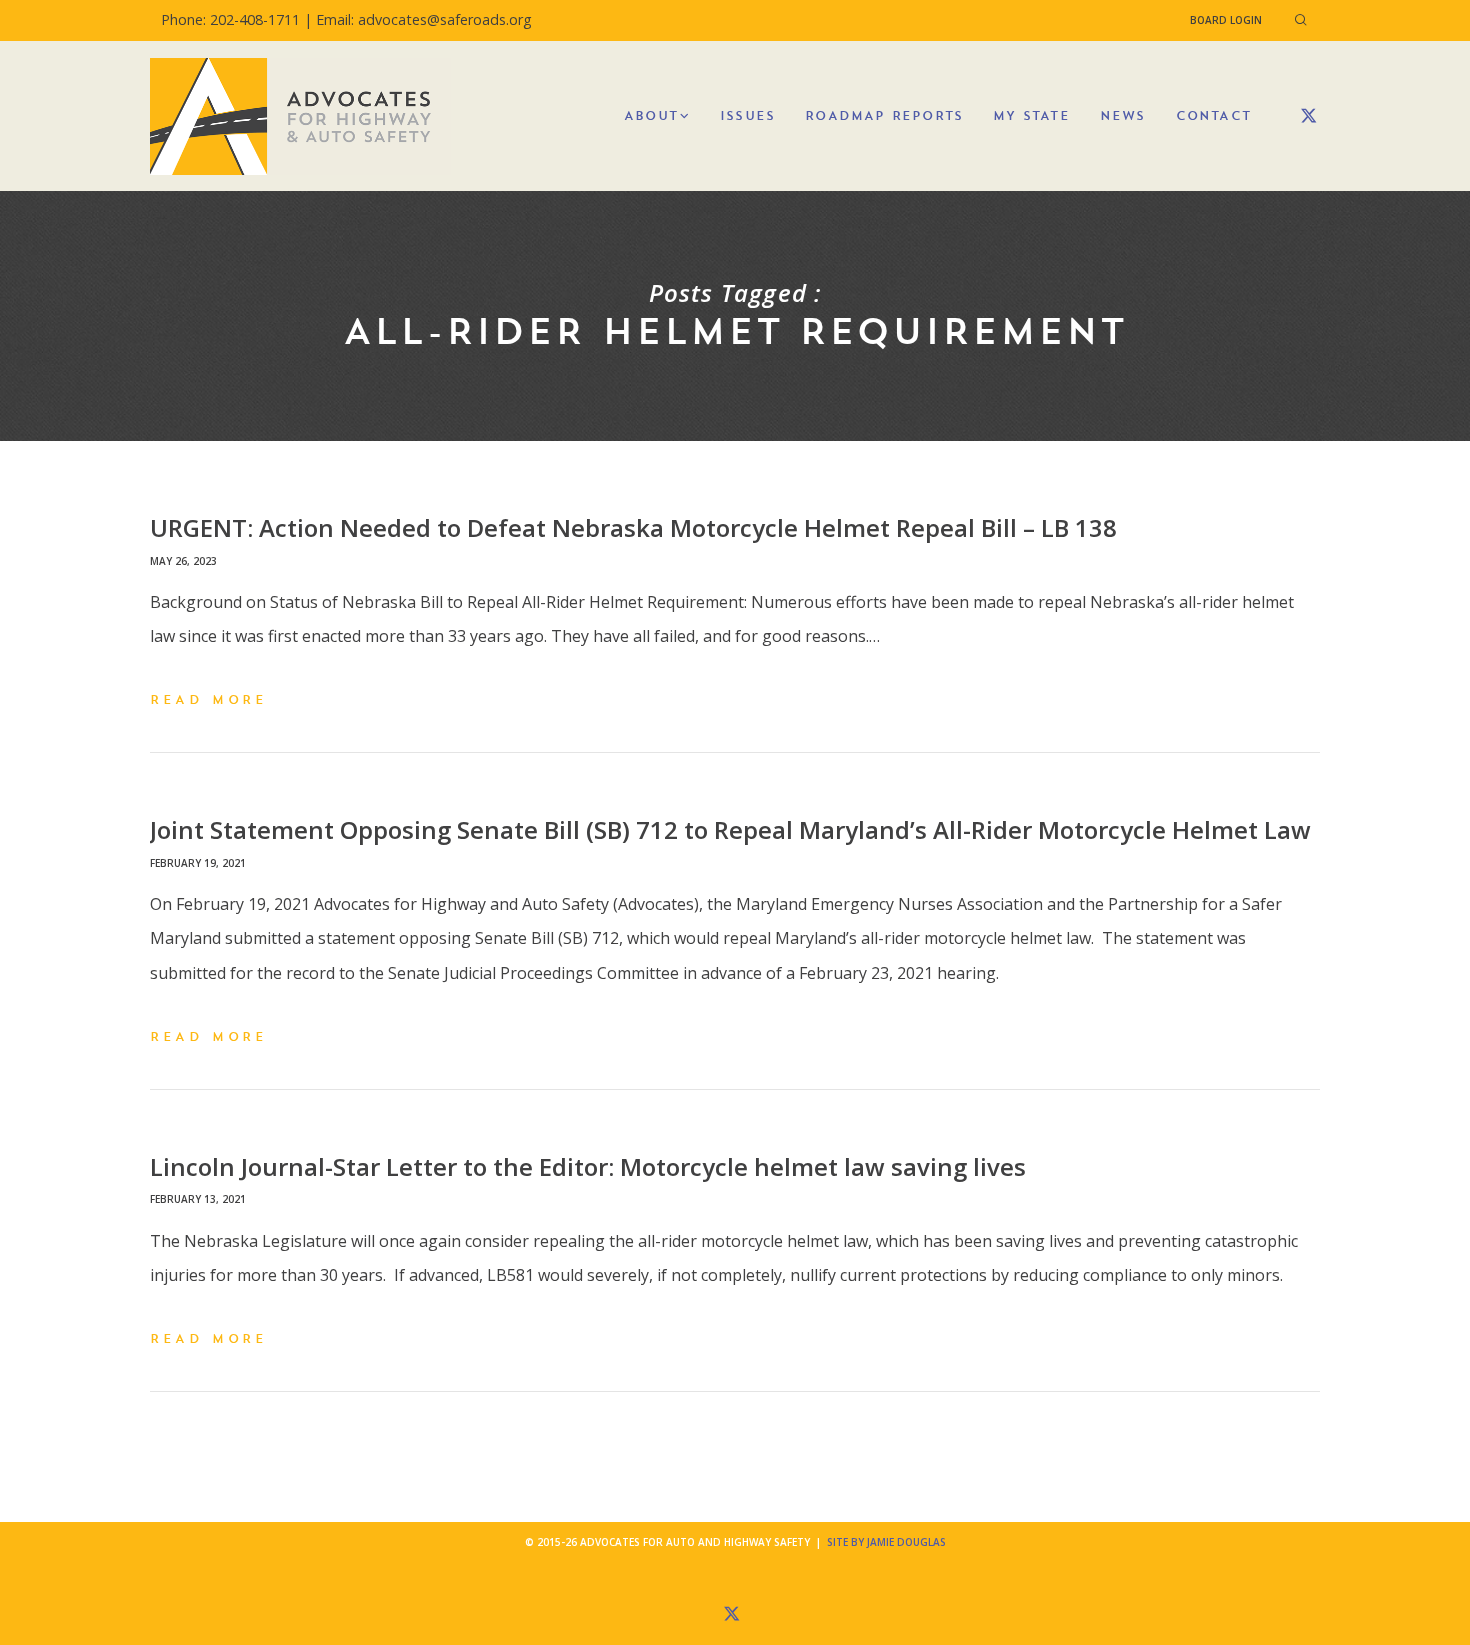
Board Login (1226, 20)
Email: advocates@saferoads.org (424, 19)
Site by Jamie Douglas (886, 1542)
